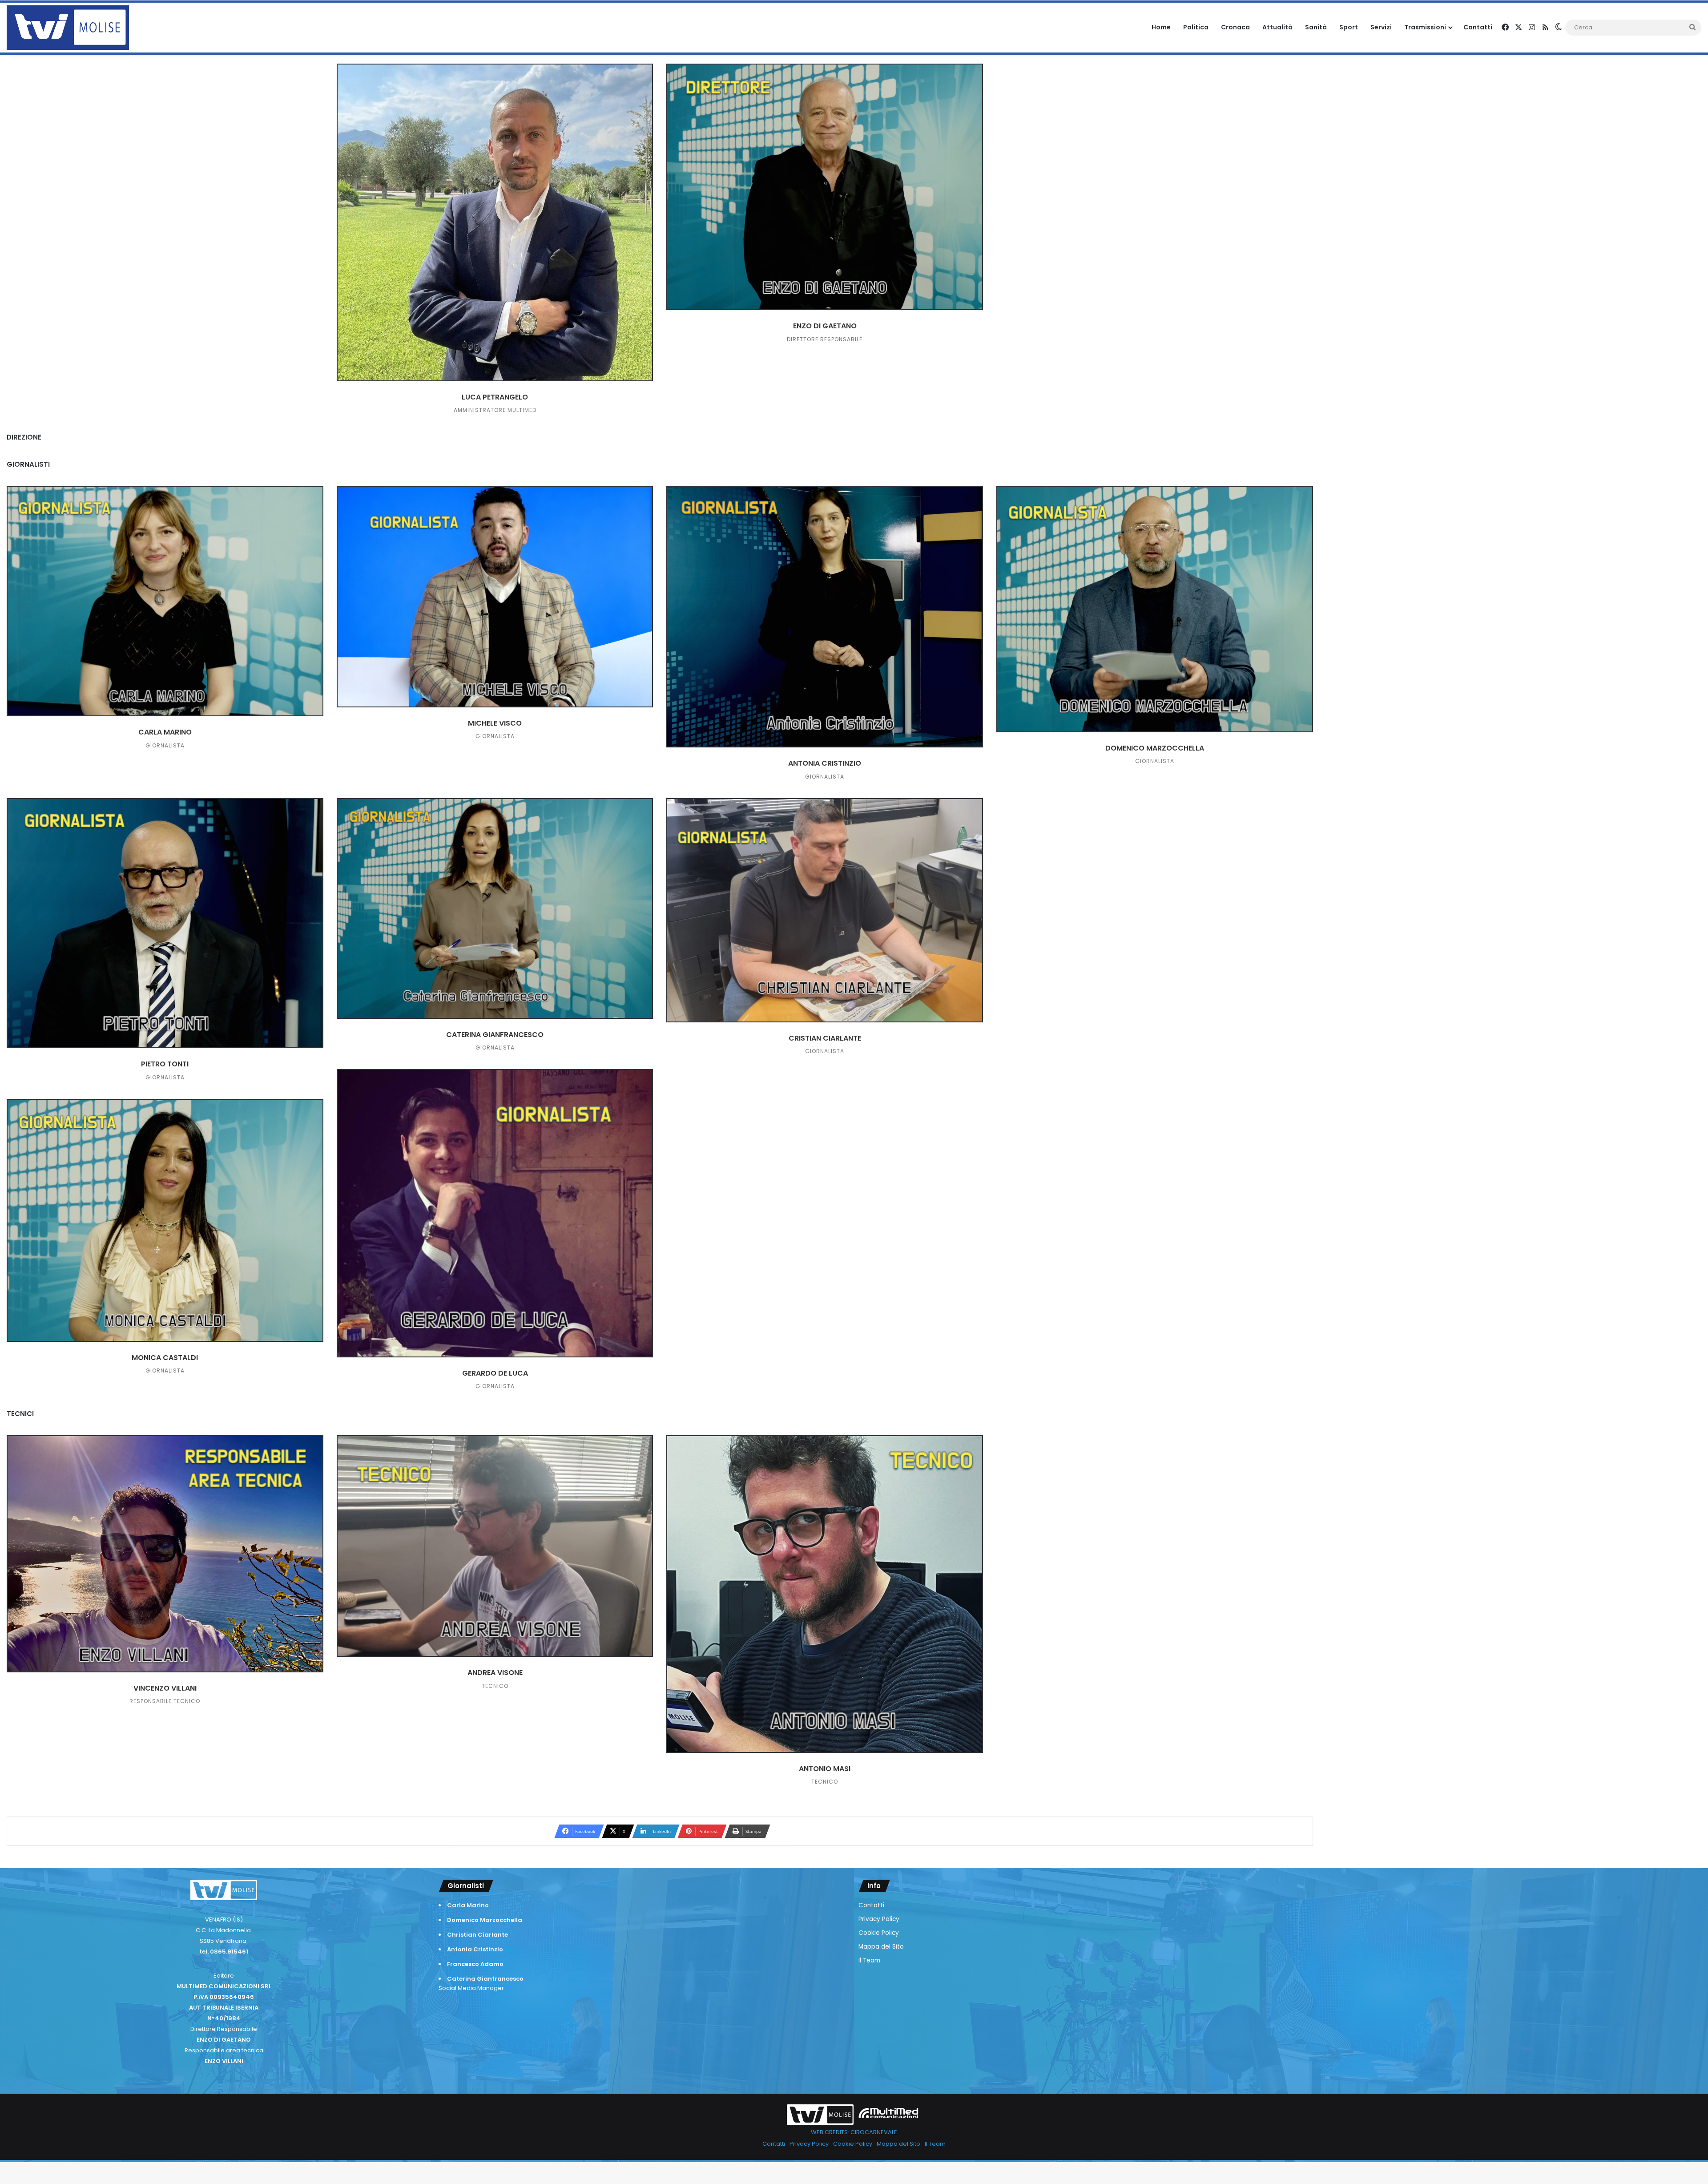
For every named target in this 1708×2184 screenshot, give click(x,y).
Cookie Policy (879, 1933)
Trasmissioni (1425, 27)
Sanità (1316, 27)
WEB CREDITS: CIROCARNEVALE (854, 2132)
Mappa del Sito (881, 1947)
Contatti (1478, 27)
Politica (1196, 27)
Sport (1349, 27)
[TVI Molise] (68, 28)
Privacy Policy (879, 1919)
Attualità (1277, 27)
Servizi (1381, 27)
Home (1161, 27)
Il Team (869, 1960)
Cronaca (1235, 27)
